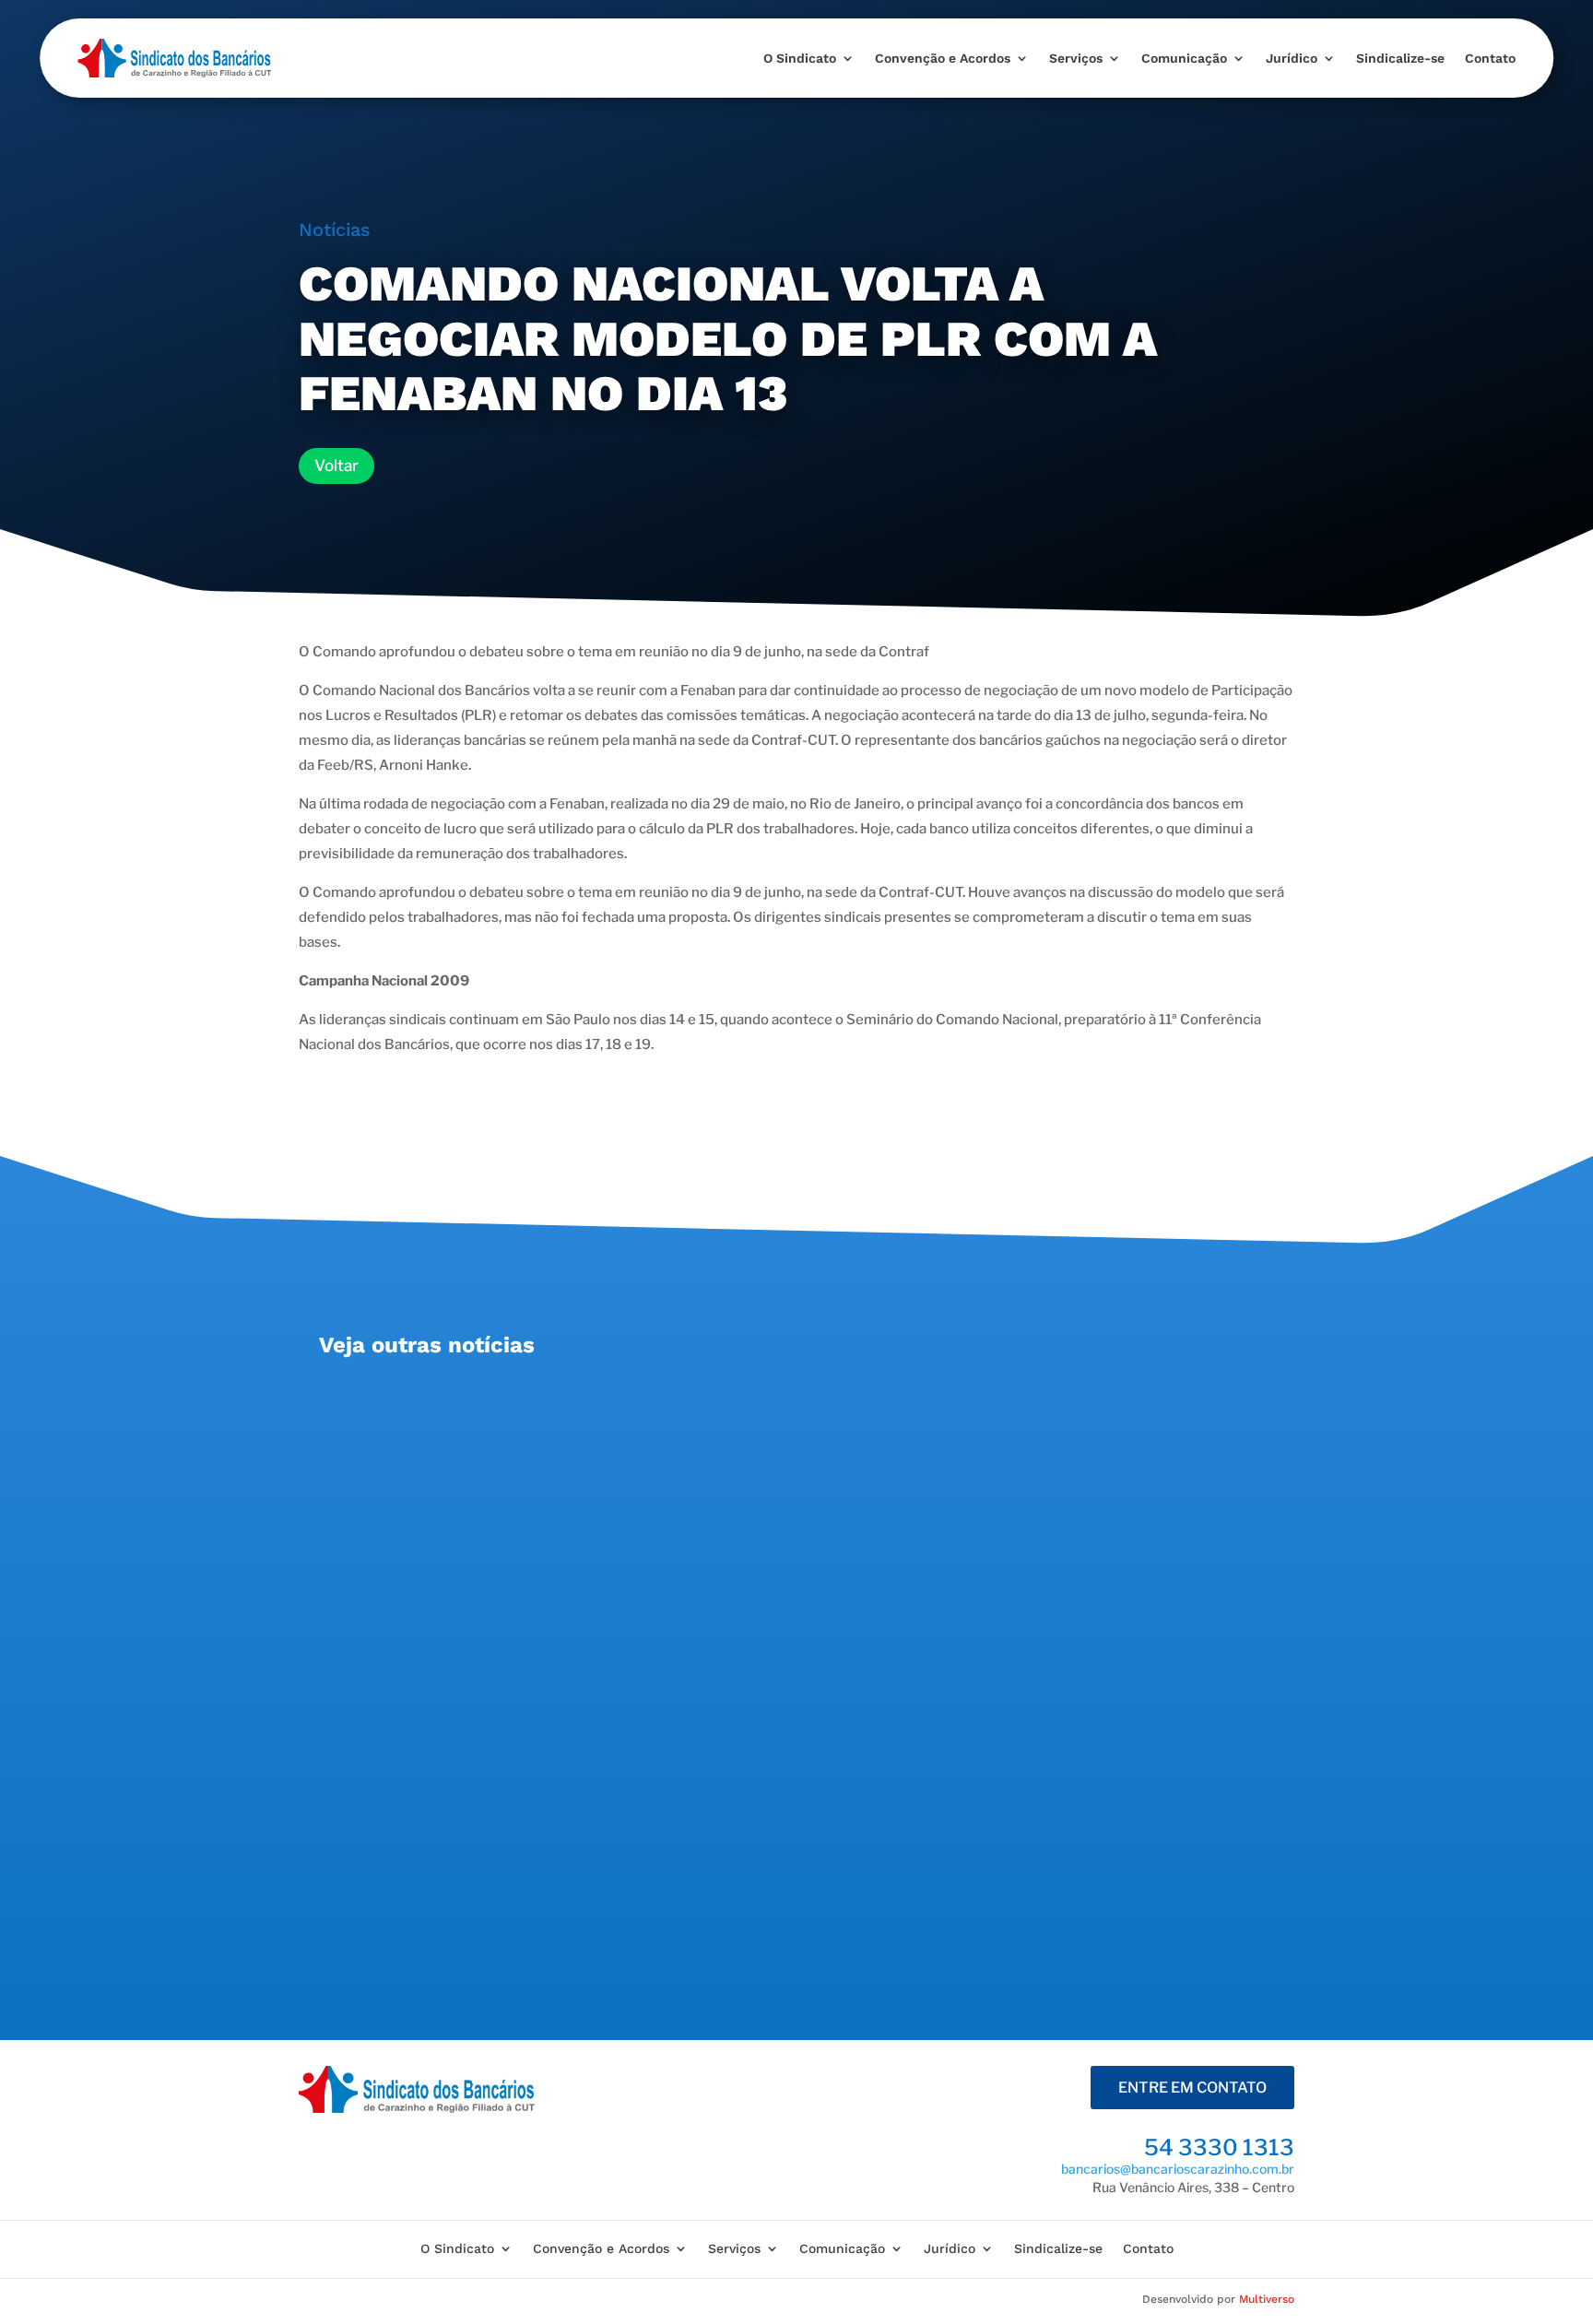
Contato (1490, 58)
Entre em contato (1192, 2088)
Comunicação (1184, 58)
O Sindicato (800, 58)
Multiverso (1267, 2299)
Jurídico (1292, 58)
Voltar (336, 466)
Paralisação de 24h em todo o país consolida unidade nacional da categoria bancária (680, 1805)
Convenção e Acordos (943, 58)
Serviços (1076, 58)
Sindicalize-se (1400, 58)
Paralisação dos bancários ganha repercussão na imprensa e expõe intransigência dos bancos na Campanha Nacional (775, 1606)
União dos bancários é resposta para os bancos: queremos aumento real (632, 1407)
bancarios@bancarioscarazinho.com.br (1178, 2169)
